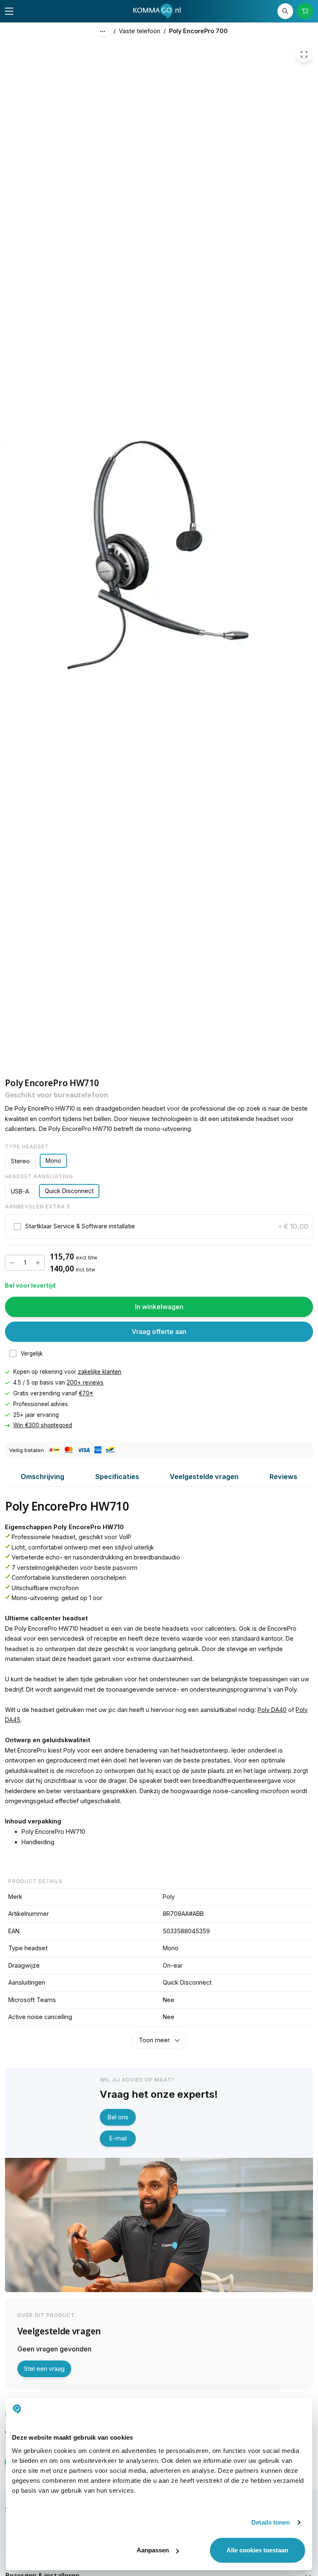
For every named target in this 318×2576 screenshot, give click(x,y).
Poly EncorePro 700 (198, 31)
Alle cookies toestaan (257, 2550)
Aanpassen (153, 2550)
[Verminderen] (12, 1263)
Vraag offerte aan (159, 1332)
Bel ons (118, 2117)
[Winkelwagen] (305, 11)
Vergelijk (32, 1353)
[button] (159, 1226)
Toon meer (154, 2040)
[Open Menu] (9, 11)
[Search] (285, 11)
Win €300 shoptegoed (43, 1425)
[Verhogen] (38, 1263)
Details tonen (271, 2522)
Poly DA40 (272, 1710)
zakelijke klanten (100, 1372)
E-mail (118, 2138)
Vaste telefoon (140, 31)
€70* (86, 1393)
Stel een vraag (44, 2369)
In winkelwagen (159, 1307)
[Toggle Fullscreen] (304, 54)
